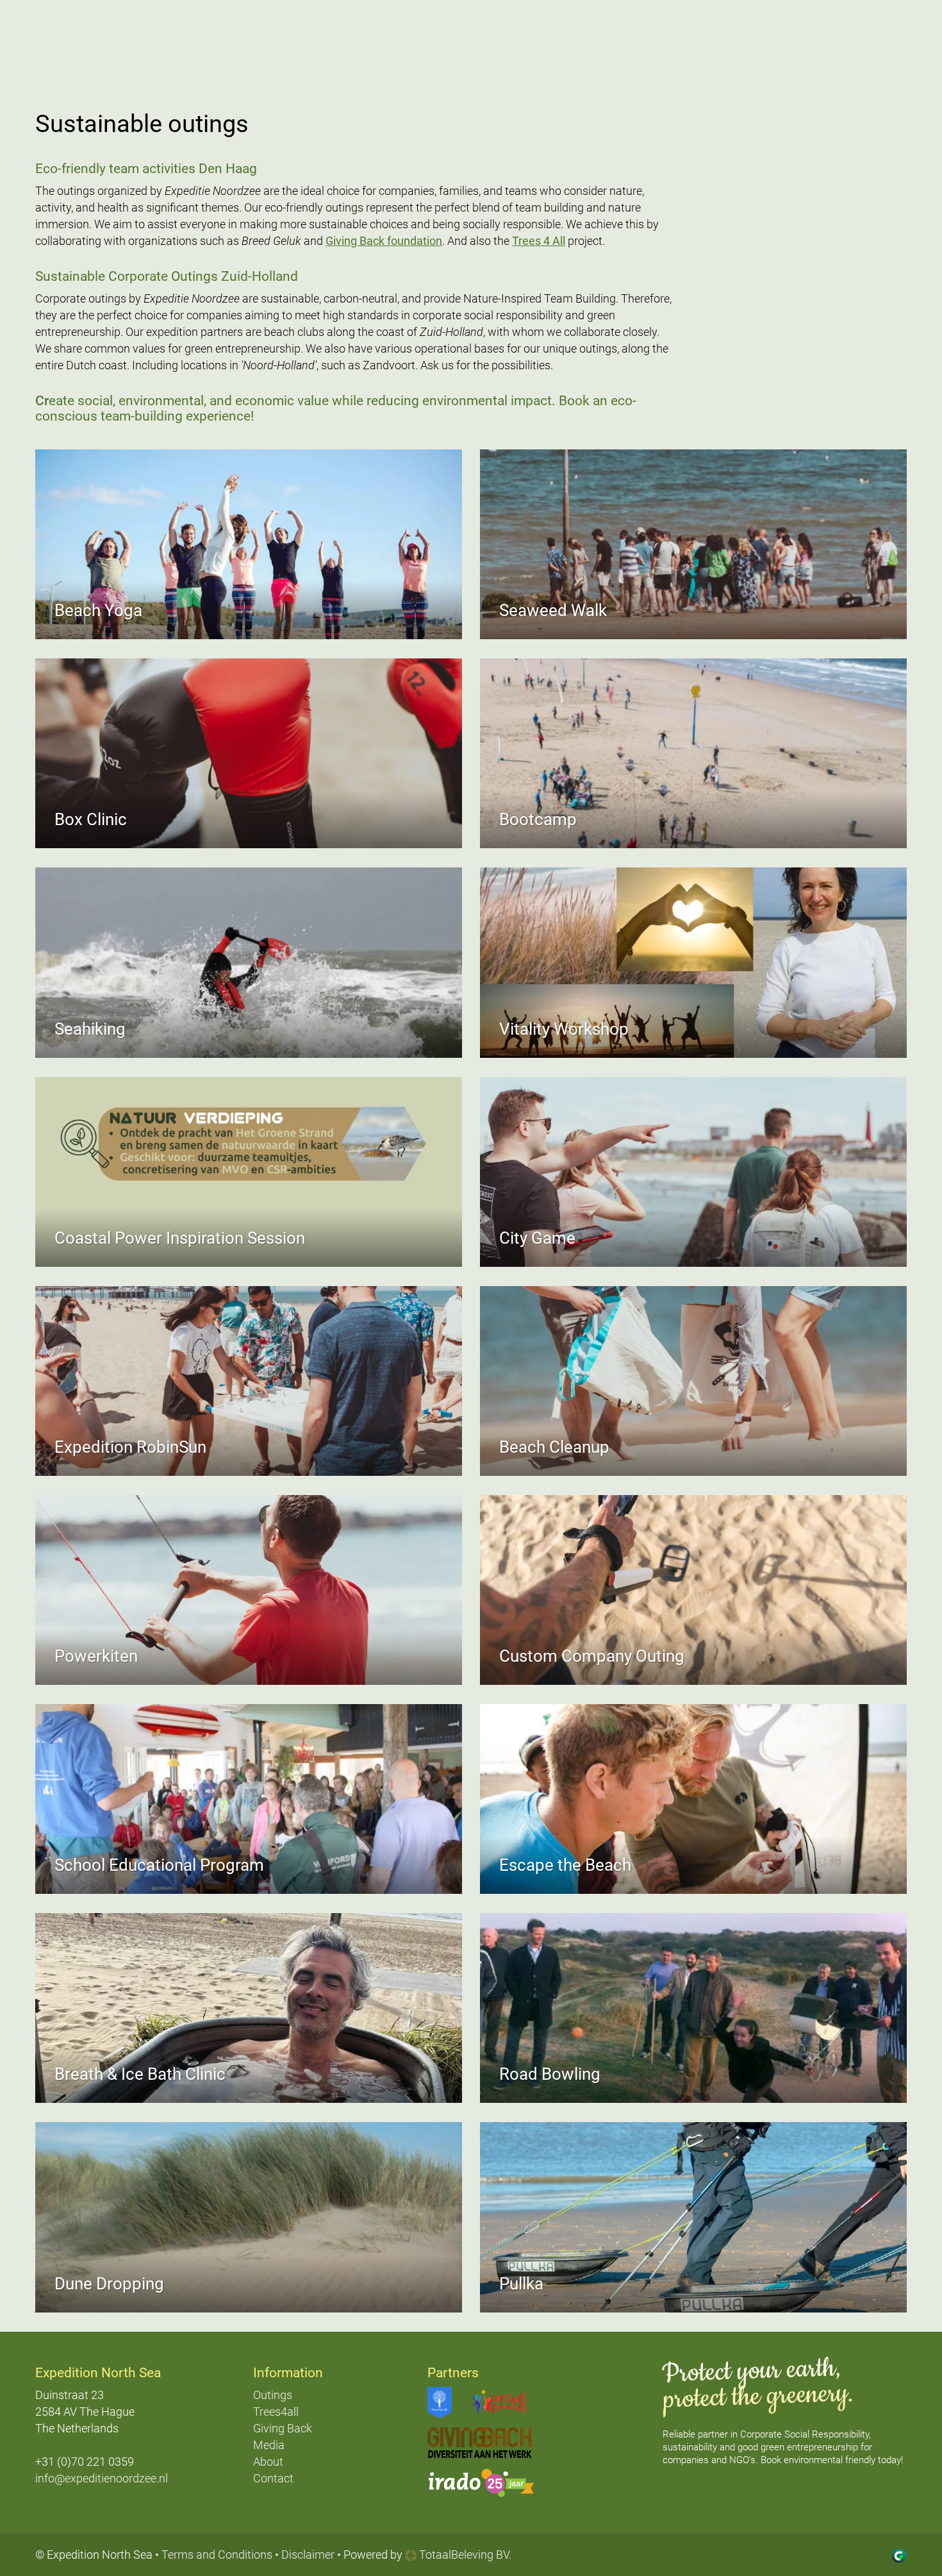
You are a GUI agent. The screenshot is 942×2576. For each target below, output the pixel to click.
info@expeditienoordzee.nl (102, 2478)
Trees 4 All (539, 241)
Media (269, 2445)
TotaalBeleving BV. (464, 2555)
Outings (273, 2395)
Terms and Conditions (217, 2555)
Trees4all (276, 2412)
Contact (273, 2478)
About (268, 2462)
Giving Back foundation (384, 241)
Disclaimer (308, 2555)
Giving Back (283, 2428)
